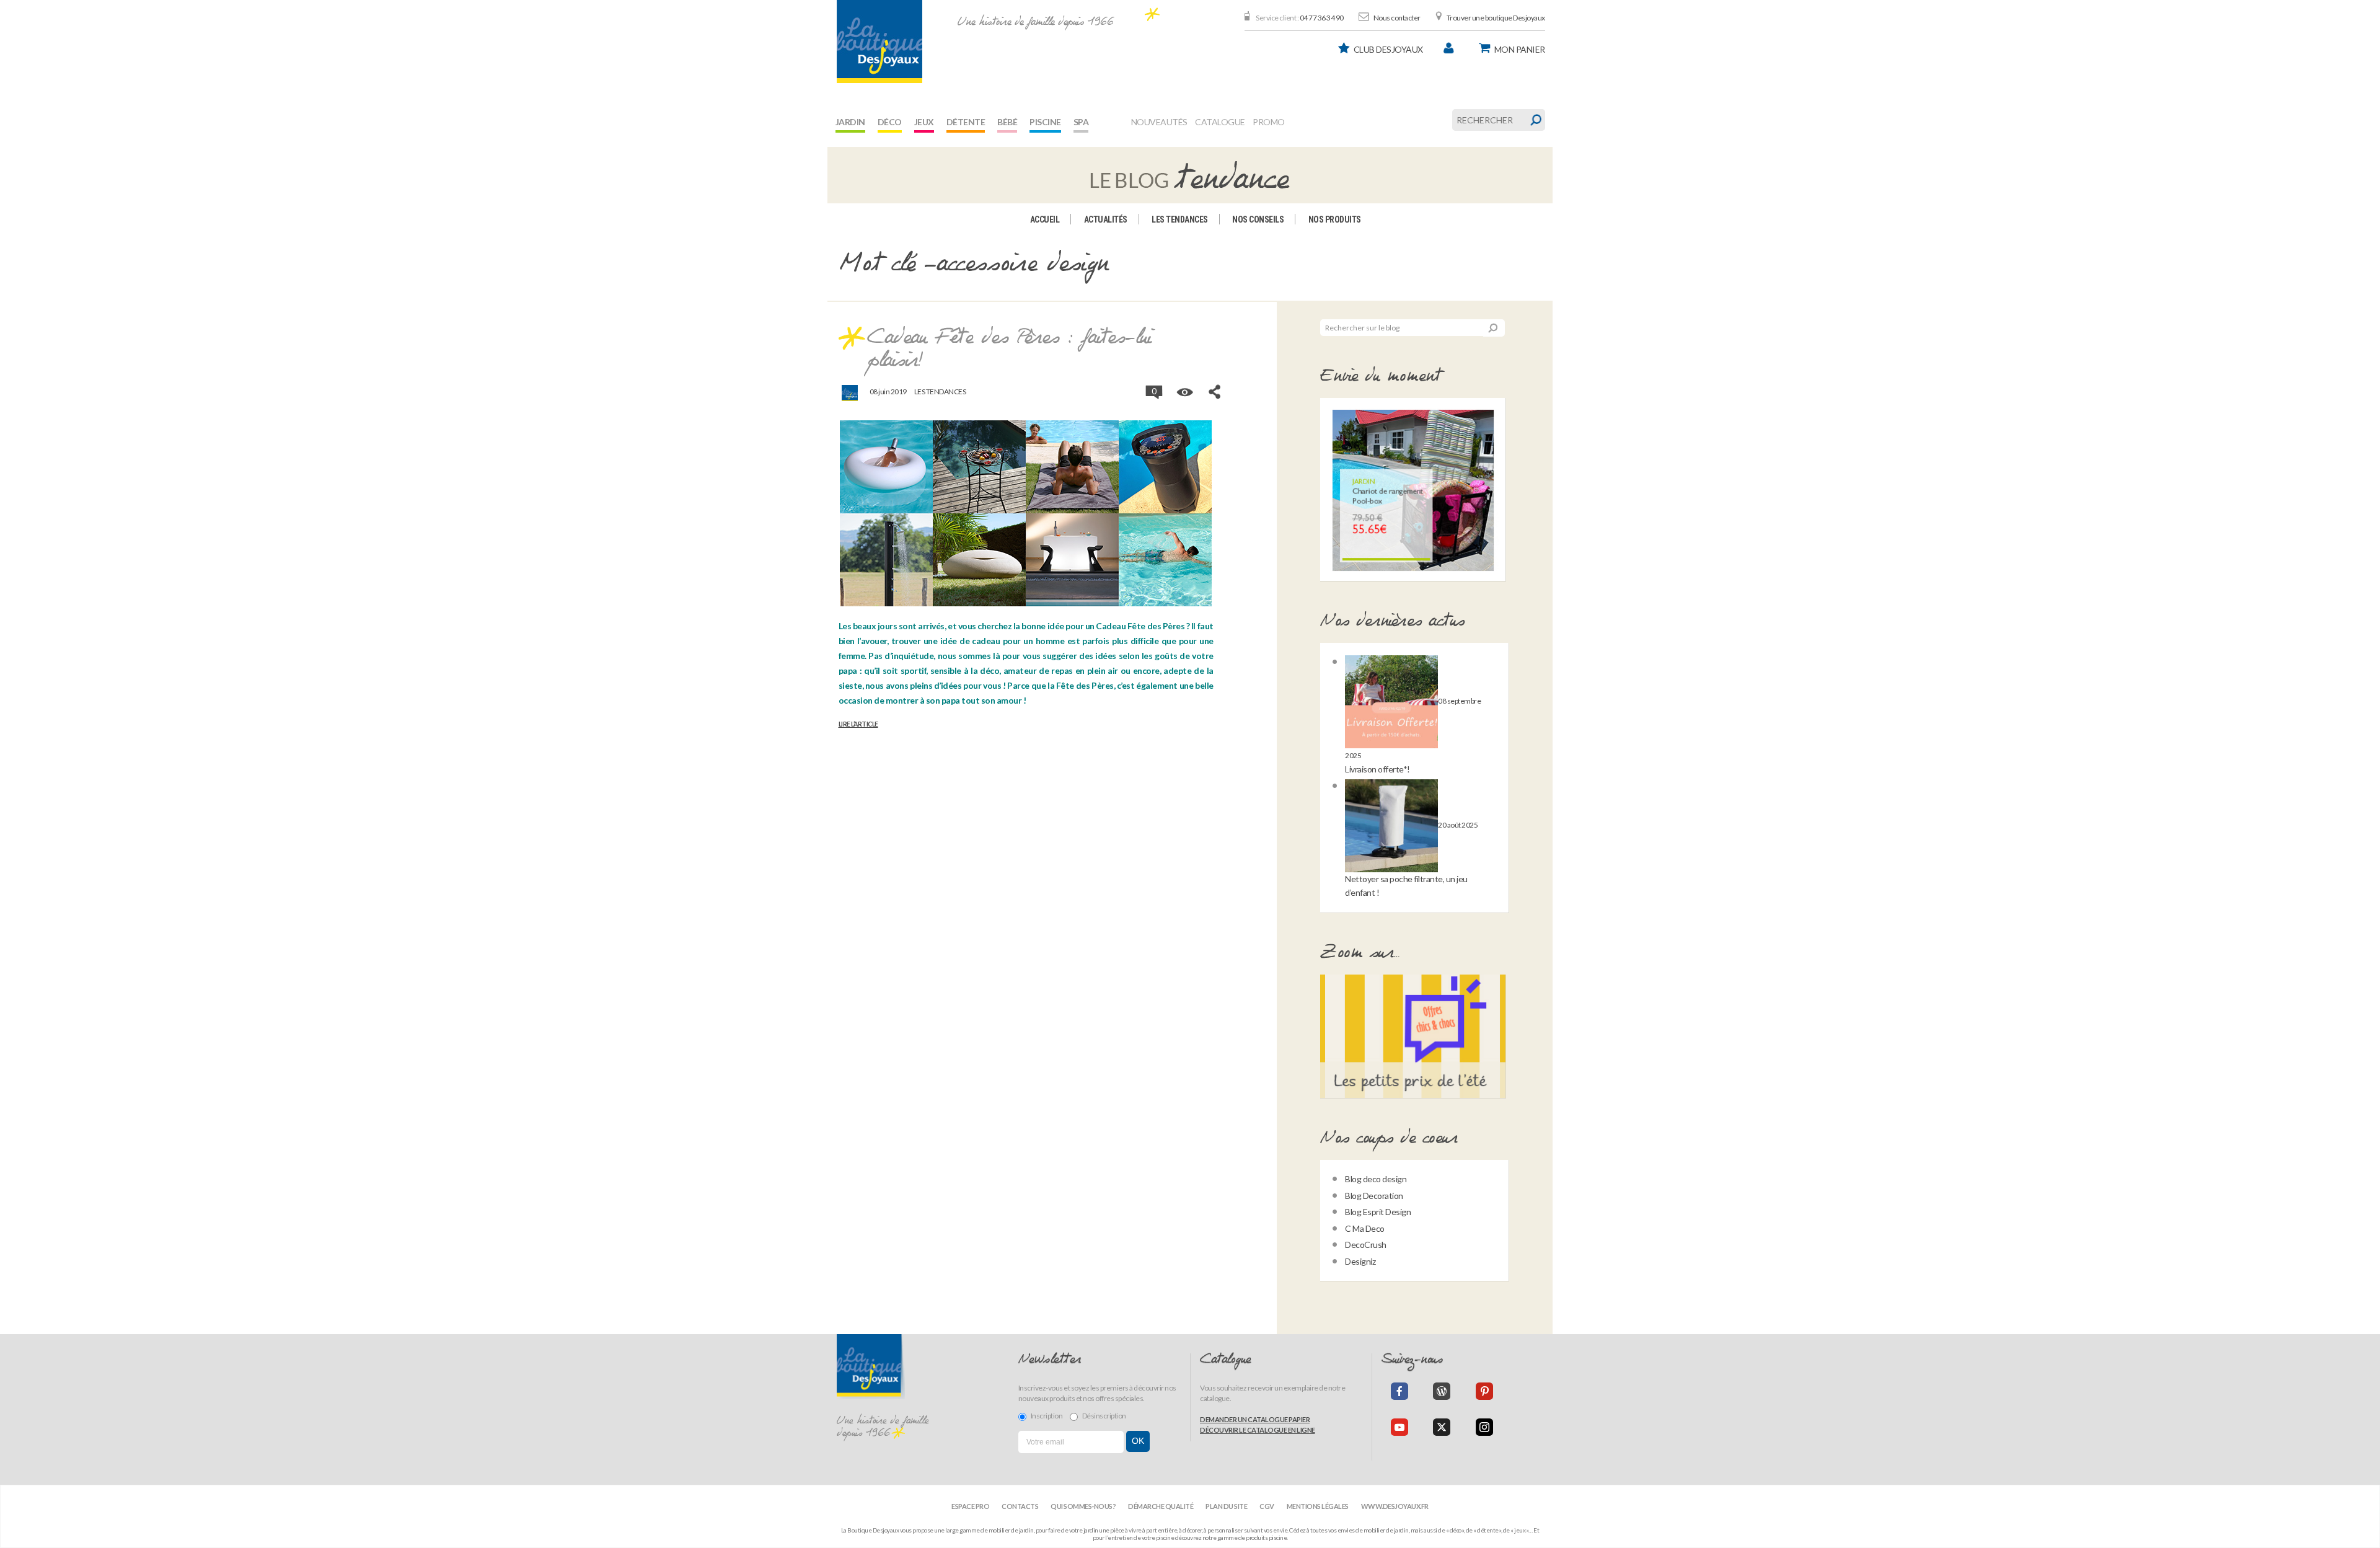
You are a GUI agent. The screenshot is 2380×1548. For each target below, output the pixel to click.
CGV (1267, 1506)
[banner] (879, 42)
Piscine (1045, 122)
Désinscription (1104, 1416)
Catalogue (1220, 122)
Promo (1269, 122)
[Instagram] (1484, 1427)
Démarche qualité (1161, 1506)
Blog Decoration (1374, 1196)
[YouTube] (1399, 1427)
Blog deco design (1376, 1179)
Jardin (850, 122)
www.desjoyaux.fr (1395, 1506)
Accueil (1045, 219)
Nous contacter (1397, 18)
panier (1520, 49)
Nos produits (1335, 219)
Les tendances (1180, 219)
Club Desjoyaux (1388, 49)
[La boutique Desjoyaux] (1190, 174)
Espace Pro (970, 1506)
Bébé (1007, 122)
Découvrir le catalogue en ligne (1258, 1430)
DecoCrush (1366, 1245)
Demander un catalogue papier (1255, 1419)
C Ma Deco (1365, 1228)
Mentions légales (1318, 1506)
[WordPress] (1442, 1391)
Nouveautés (1159, 122)
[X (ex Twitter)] (1442, 1427)
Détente (966, 122)
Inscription (1047, 1416)
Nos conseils (1258, 219)
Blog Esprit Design (1378, 1212)
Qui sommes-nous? (1083, 1506)
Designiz (1360, 1261)
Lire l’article (858, 724)
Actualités (1106, 219)
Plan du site (1226, 1506)
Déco (890, 122)
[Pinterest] (1484, 1391)
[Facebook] (1399, 1391)
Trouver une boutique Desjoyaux (1496, 18)
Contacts (1020, 1506)
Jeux (924, 122)
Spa (1081, 122)
